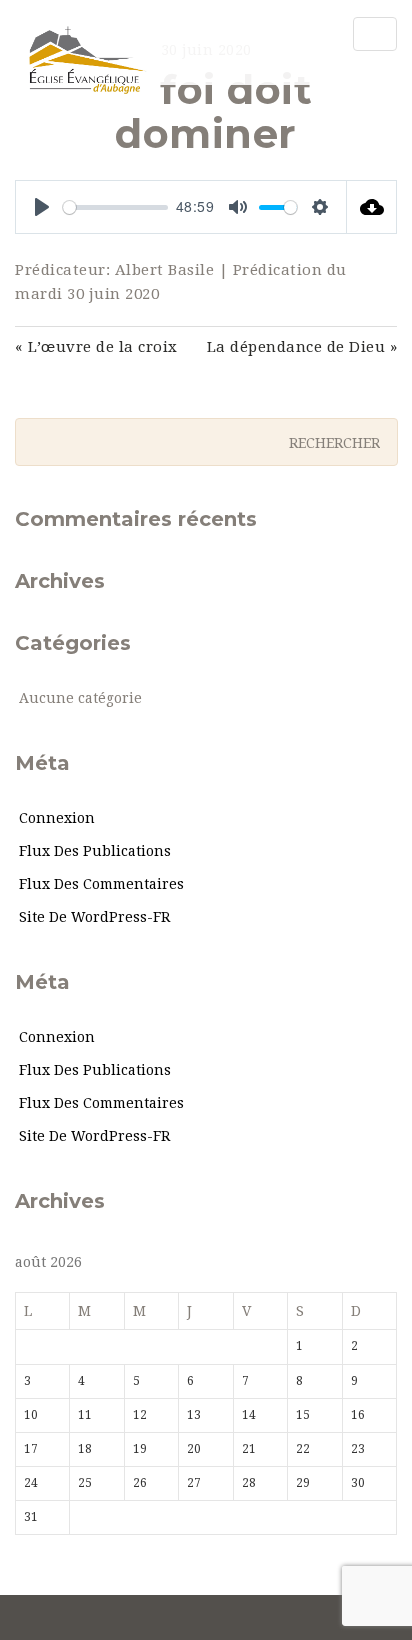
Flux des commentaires (101, 884)
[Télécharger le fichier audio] (372, 207)
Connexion (57, 818)
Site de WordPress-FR (94, 917)
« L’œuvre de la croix (96, 347)
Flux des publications (95, 851)
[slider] (115, 207)
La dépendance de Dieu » (302, 347)
